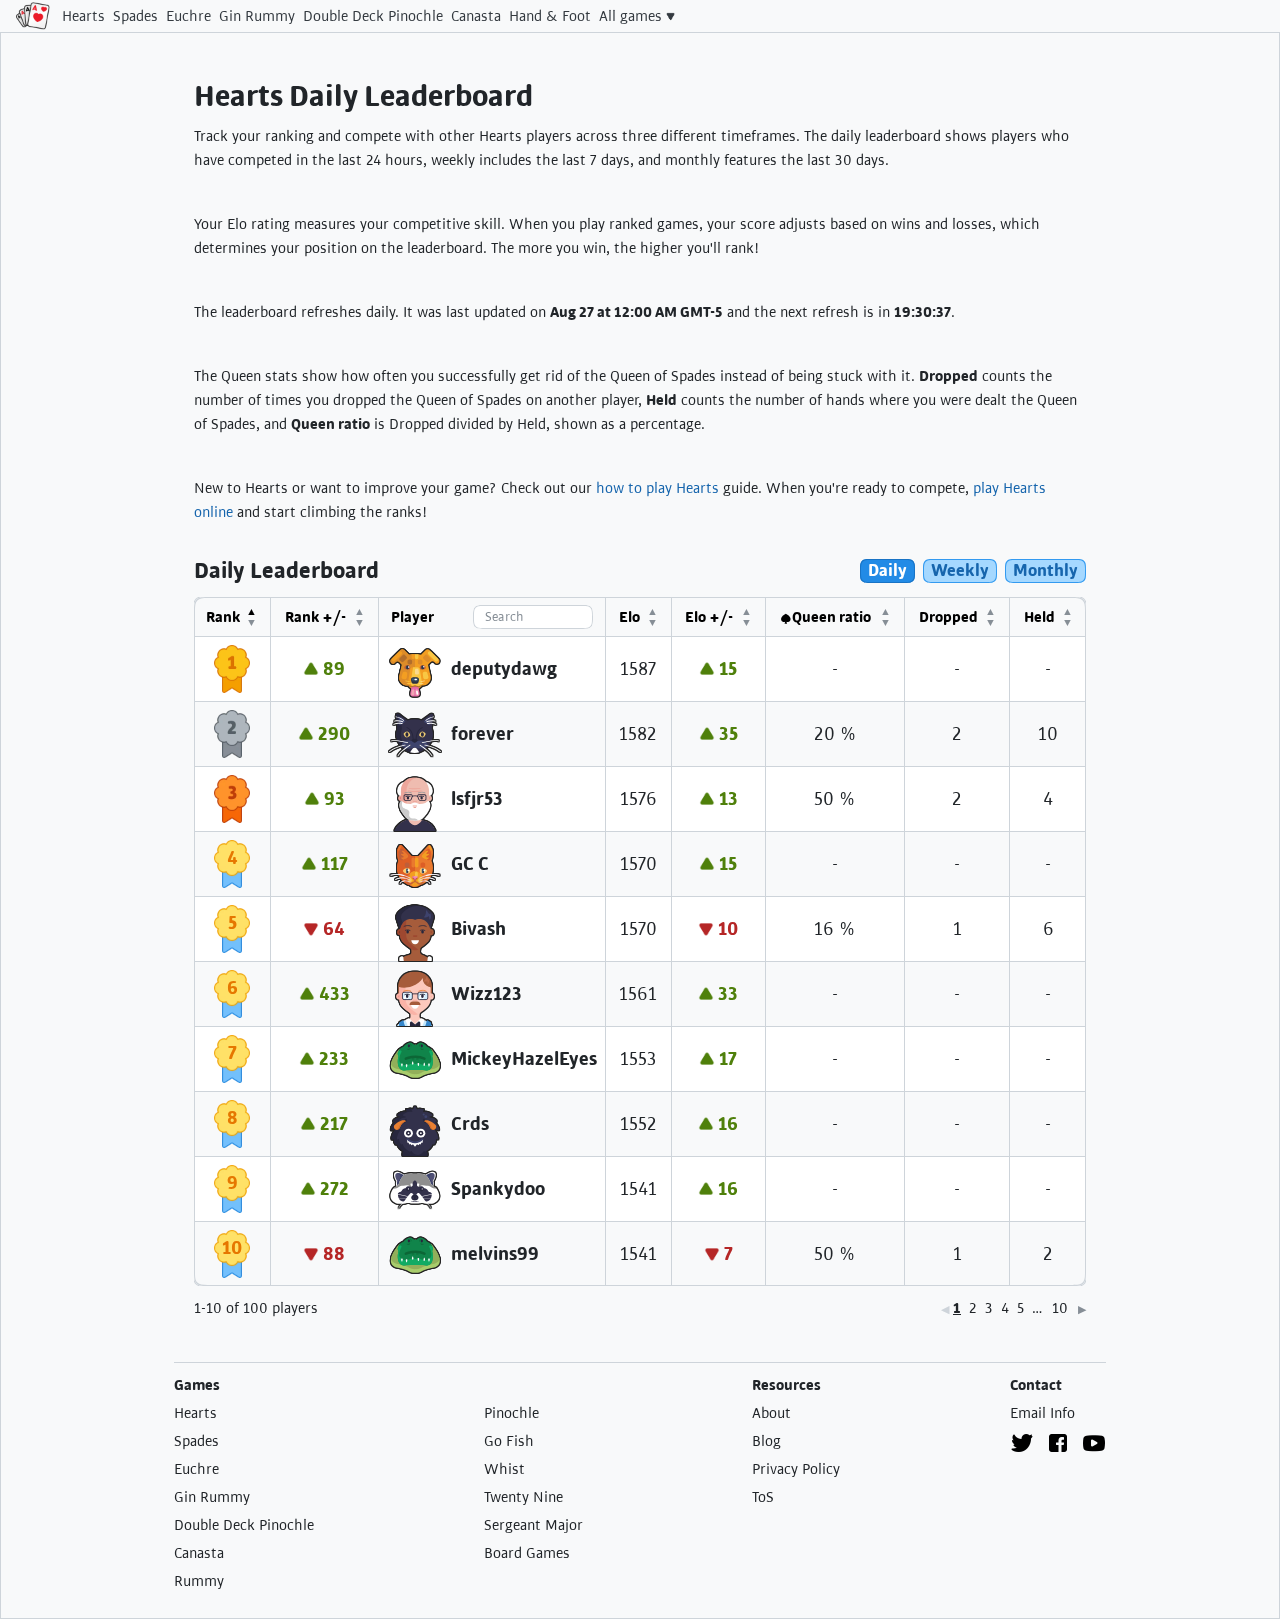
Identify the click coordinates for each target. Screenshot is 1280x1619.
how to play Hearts (657, 488)
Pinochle (511, 1413)
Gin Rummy (257, 16)
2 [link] (973, 1308)
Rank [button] (223, 617)
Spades (135, 16)
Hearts (83, 16)
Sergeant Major (533, 1525)
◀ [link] (945, 1309)
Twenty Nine (523, 1497)
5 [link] (1020, 1308)
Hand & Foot (550, 16)
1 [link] (957, 1308)
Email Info (1042, 1413)
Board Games (527, 1553)
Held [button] (1039, 617)
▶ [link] (1082, 1309)
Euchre (188, 16)
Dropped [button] (948, 617)
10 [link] (1060, 1308)
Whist (504, 1469)
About (771, 1413)
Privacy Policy (796, 1469)
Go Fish (509, 1441)
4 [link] (1005, 1308)
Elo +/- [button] (709, 617)
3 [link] (989, 1308)
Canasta (476, 16)
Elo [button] (629, 617)
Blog (766, 1441)
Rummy (199, 1581)
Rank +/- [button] (315, 617)
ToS (763, 1497)
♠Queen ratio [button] (825, 617)
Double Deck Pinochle (373, 16)
